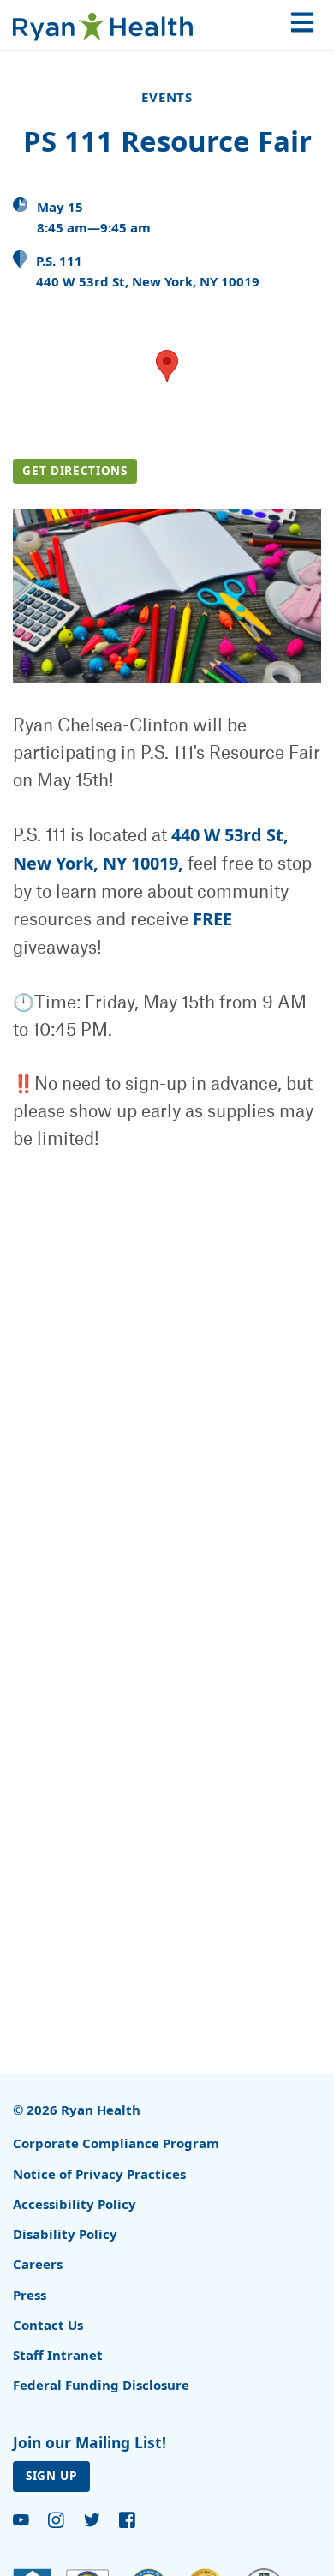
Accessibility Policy (75, 2204)
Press (30, 2295)
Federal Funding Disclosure (101, 2385)
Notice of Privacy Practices (99, 2174)
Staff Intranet (58, 2355)
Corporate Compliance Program (116, 2143)
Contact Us (48, 2325)
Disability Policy (65, 2234)
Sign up (51, 2476)
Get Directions (75, 471)
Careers (38, 2264)
